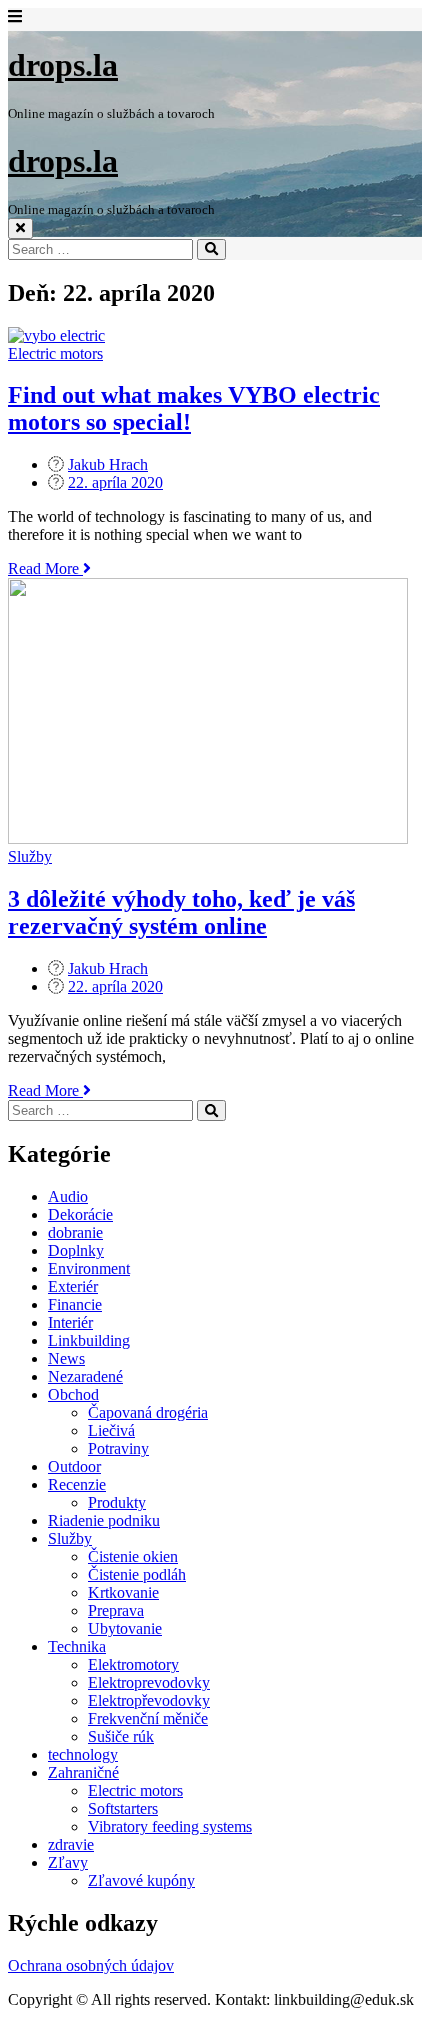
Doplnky (76, 1250)
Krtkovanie (123, 1592)
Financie (75, 1304)
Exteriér (73, 1286)
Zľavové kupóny (141, 1880)
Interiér (70, 1322)
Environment (89, 1268)
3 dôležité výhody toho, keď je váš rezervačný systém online (181, 912)
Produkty (117, 1502)
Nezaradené (85, 1376)
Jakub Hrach (108, 464)
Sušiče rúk (121, 1736)
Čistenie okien (133, 1556)
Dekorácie (80, 1214)
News (66, 1358)
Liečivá (111, 1430)
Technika (77, 1646)
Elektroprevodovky (149, 1682)
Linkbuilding (89, 1340)
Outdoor (74, 1466)
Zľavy (68, 1862)
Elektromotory (133, 1664)
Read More (49, 568)
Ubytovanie (125, 1628)
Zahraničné (83, 1772)
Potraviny (118, 1448)
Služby (30, 856)
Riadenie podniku (104, 1520)
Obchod (73, 1394)
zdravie (71, 1844)
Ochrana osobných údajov (91, 1965)
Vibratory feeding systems (170, 1826)
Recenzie (77, 1484)
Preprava (116, 1610)
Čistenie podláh (137, 1574)
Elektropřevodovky (149, 1700)
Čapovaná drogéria (148, 1412)
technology (83, 1754)
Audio (68, 1196)
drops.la (63, 65)
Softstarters (123, 1808)
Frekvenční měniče (148, 1718)
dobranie (75, 1232)
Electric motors (55, 353)
